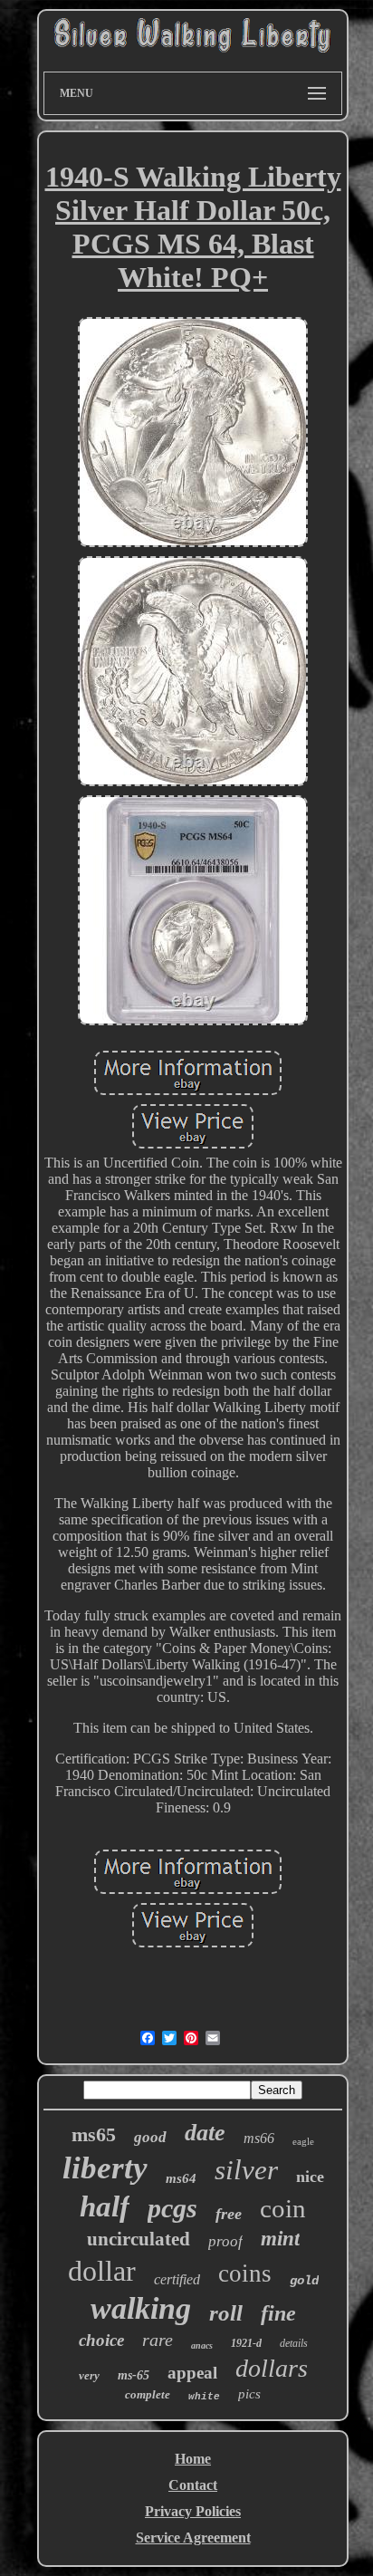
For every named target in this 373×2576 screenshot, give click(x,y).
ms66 (259, 2138)
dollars (272, 2368)
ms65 (94, 2134)
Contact (193, 2485)
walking (141, 2308)
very (89, 2375)
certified (177, 2279)
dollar (102, 2271)
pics (249, 2394)
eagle (303, 2141)
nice (310, 2177)
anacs (202, 2345)
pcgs (172, 2208)
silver (246, 2170)
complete (148, 2394)
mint (280, 2239)
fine (278, 2313)
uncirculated (139, 2239)
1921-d (246, 2343)
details (294, 2343)
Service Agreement (193, 2538)
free (229, 2214)
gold (304, 2281)
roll (226, 2313)
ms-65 (134, 2375)
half (105, 2206)
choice (101, 2340)
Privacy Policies (193, 2511)
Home (193, 2459)
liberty (105, 2168)
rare (158, 2340)
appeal (192, 2373)
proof (225, 2241)
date (205, 2133)
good (150, 2137)
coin (283, 2208)
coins (245, 2273)
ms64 (181, 2178)
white (204, 2397)
